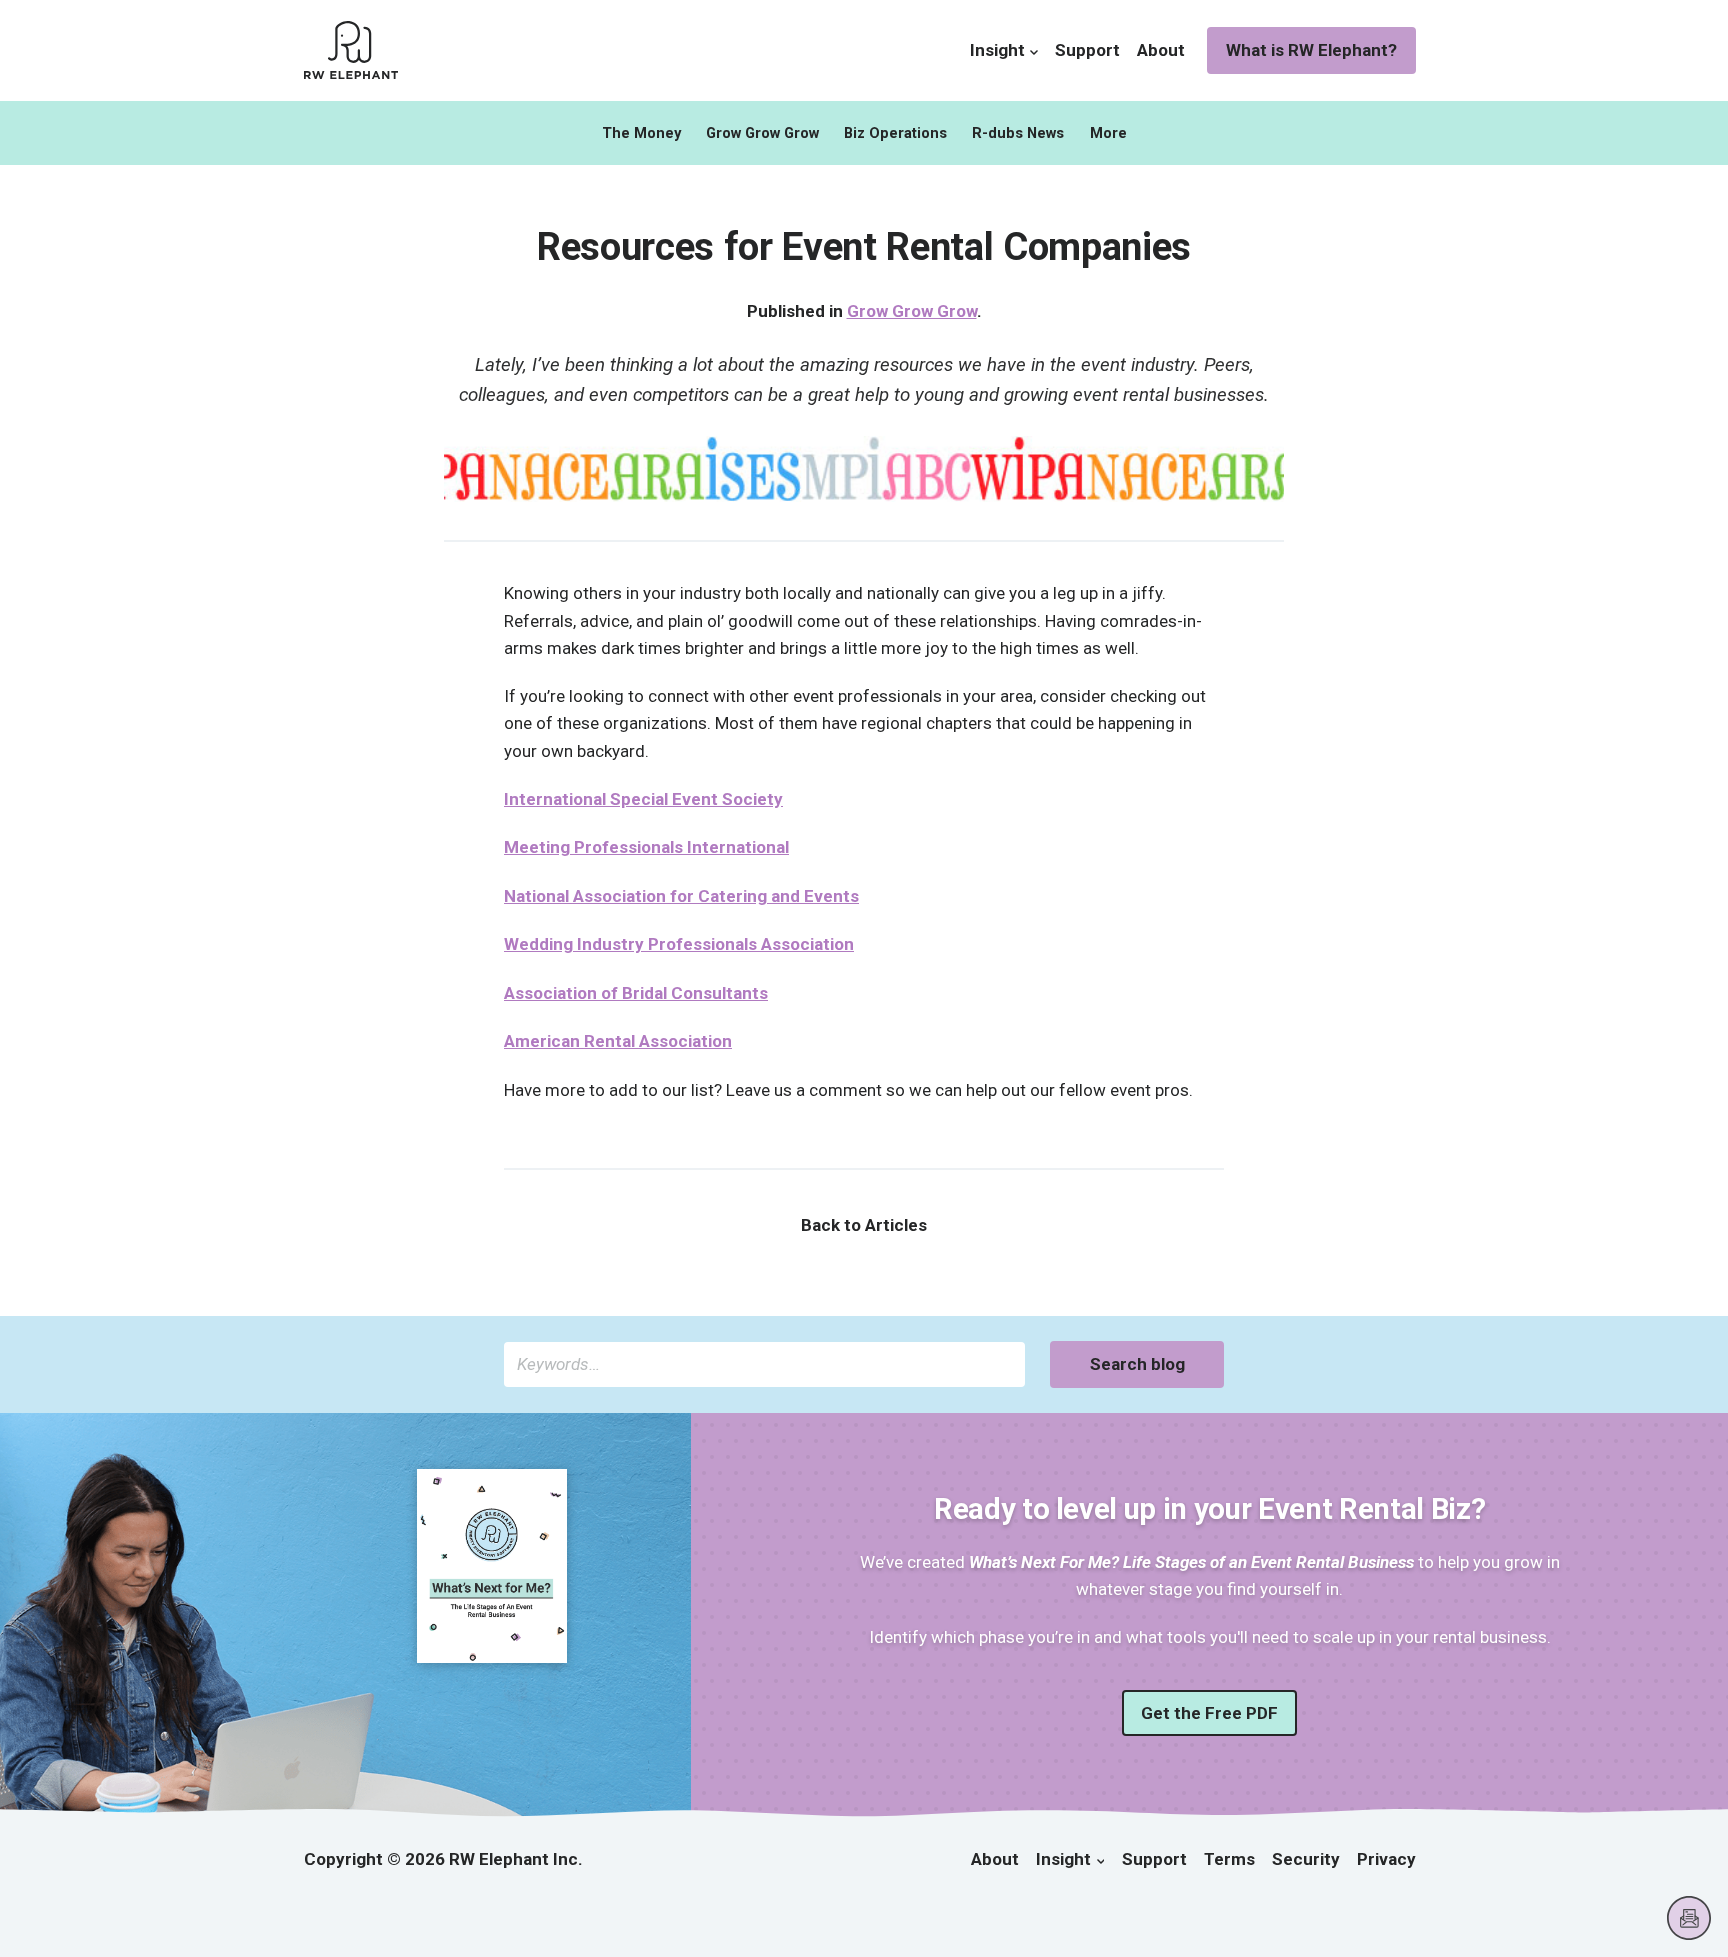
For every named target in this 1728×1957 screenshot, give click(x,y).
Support (1087, 50)
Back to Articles (864, 1225)
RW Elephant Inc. (516, 1859)
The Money (641, 133)
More (1108, 133)
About (1161, 50)
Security (1306, 1859)
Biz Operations (895, 133)
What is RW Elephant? (1311, 50)
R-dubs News (1018, 133)
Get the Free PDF (1209, 1713)
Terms (1229, 1859)
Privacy (1386, 1859)
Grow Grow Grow (762, 133)
